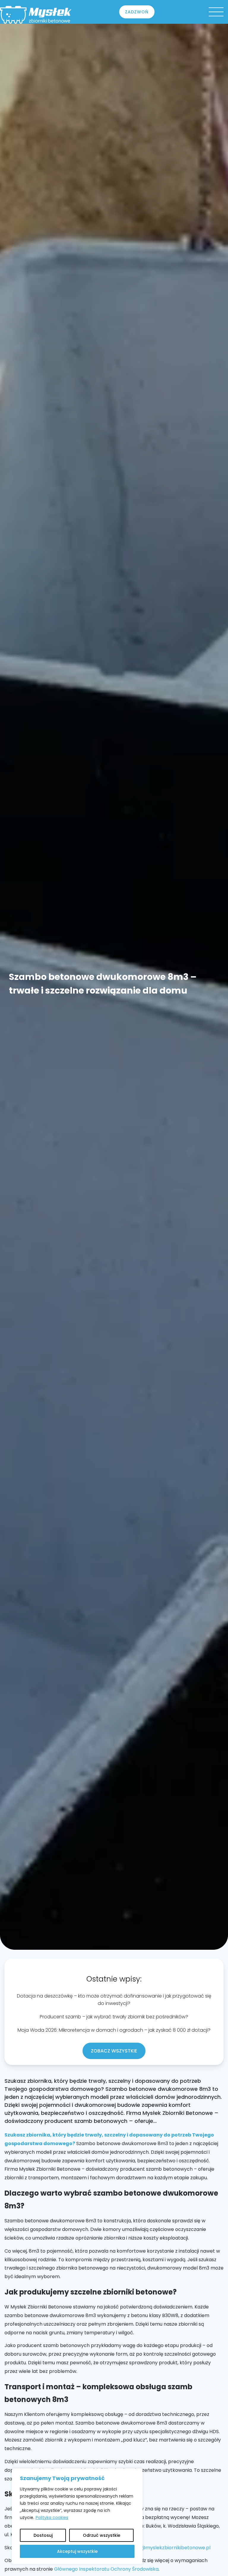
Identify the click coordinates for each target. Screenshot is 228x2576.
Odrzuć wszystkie (102, 2535)
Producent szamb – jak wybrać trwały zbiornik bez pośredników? (114, 2017)
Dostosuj (43, 2535)
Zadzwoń (137, 12)
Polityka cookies (52, 2518)
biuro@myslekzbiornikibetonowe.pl (170, 2548)
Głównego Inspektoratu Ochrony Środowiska (106, 2569)
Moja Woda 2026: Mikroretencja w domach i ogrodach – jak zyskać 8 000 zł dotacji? (114, 2030)
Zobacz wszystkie (114, 2051)
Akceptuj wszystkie (77, 2551)
